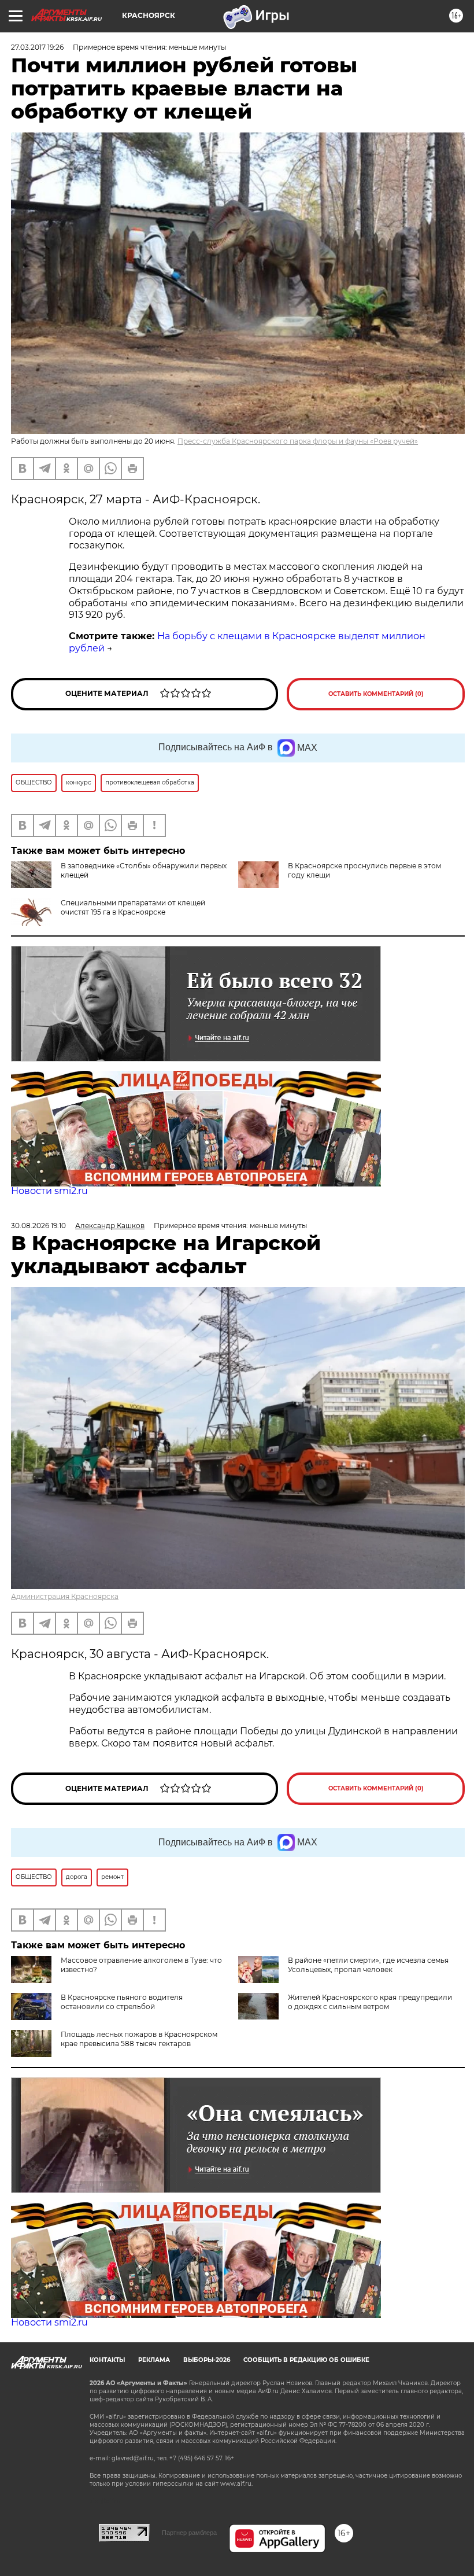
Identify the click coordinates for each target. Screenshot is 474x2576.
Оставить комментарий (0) (376, 694)
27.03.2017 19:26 (37, 47)
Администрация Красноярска (65, 1596)
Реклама (154, 2360)
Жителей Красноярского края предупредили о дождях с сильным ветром (370, 2002)
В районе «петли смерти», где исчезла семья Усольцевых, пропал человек (368, 1965)
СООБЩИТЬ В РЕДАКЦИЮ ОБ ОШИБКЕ (306, 2360)
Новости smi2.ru (49, 1191)
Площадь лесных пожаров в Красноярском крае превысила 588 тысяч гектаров (139, 2039)
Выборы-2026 (207, 2360)
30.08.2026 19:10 (38, 1226)
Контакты (107, 2360)
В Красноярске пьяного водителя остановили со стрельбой (122, 2002)
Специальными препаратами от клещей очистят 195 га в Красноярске (133, 907)
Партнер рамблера (189, 2533)
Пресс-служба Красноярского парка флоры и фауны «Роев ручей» (298, 441)
